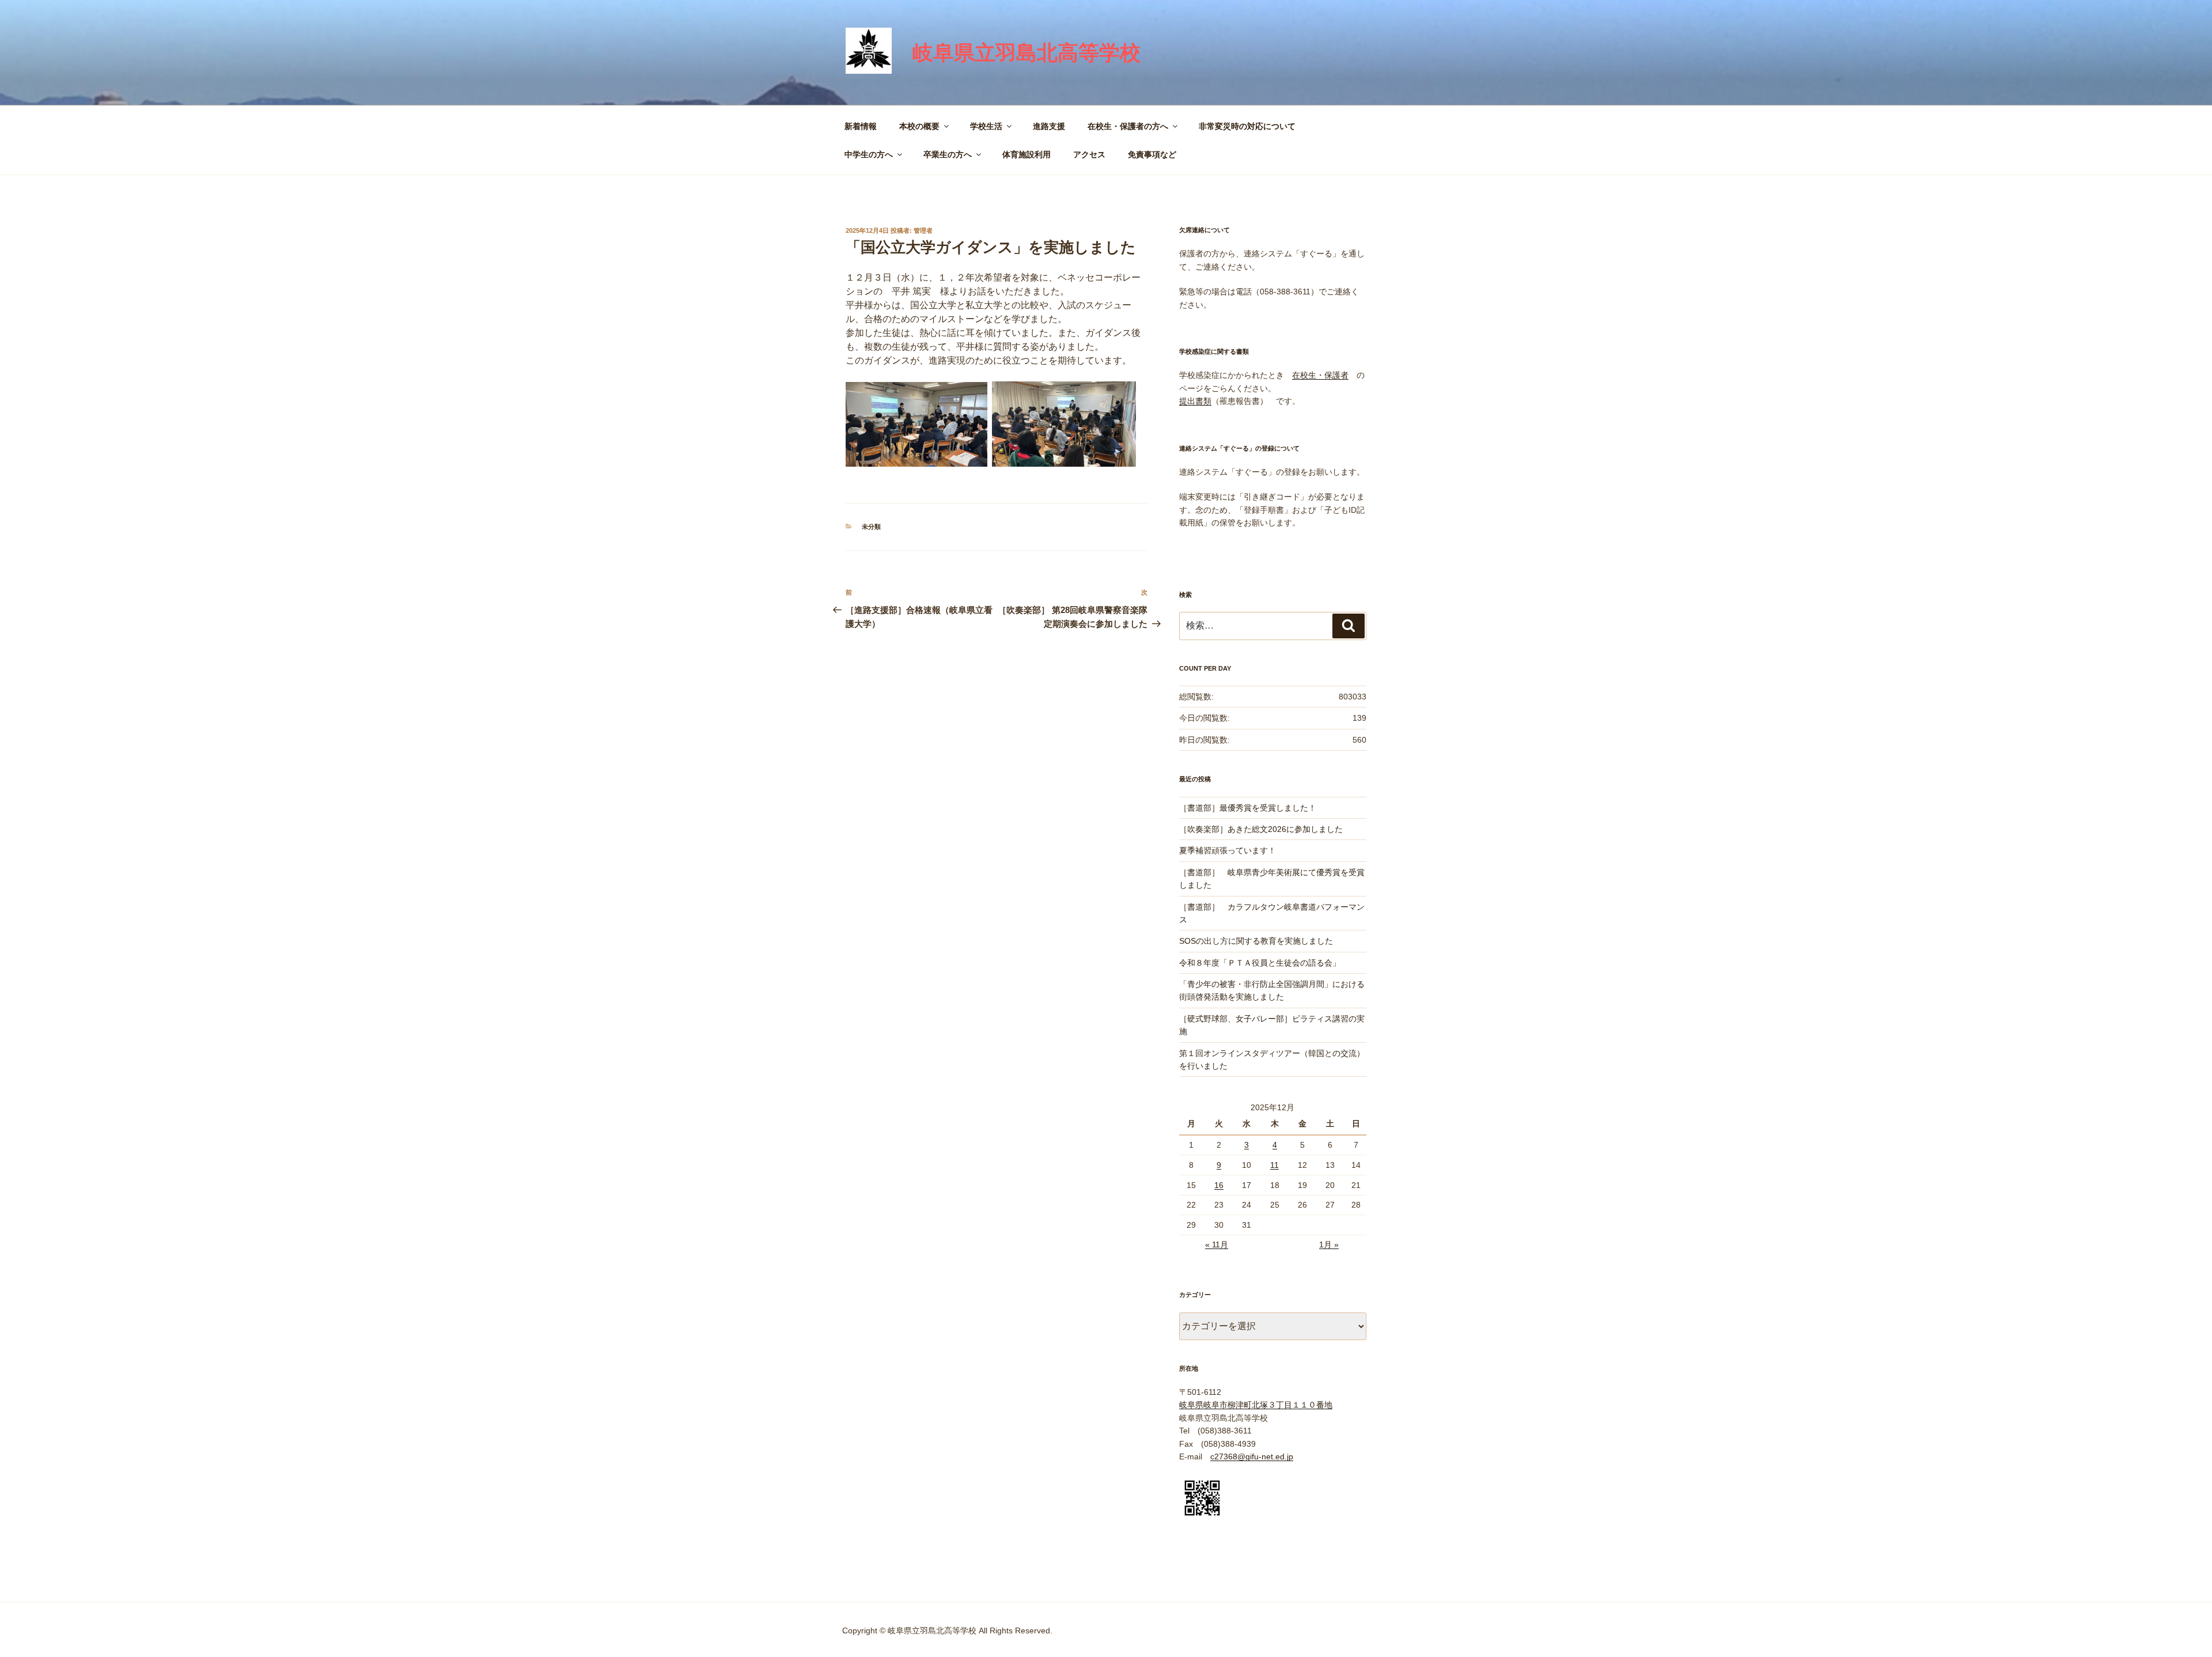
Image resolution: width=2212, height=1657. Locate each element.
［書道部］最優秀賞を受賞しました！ (1248, 808)
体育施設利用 (1027, 154)
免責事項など (1152, 154)
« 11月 (1217, 1244)
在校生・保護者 (1320, 375)
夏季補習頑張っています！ (1228, 850)
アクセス (1089, 154)
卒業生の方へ (948, 154)
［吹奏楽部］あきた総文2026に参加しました (1261, 829)
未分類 (871, 527)
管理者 (923, 230)
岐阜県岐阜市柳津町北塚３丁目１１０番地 (1256, 1405)
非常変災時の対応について (1247, 126)
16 (1219, 1185)
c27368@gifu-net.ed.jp (1252, 1457)
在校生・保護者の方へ (1128, 126)
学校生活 (986, 126)
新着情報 (861, 126)
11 (1274, 1165)
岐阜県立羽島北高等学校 (1027, 53)
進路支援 (1049, 126)
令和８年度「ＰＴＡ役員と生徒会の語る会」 (1260, 963)
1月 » (1329, 1244)
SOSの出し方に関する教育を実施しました (1256, 941)
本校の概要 (919, 126)
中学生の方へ (869, 154)
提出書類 (1195, 401)
